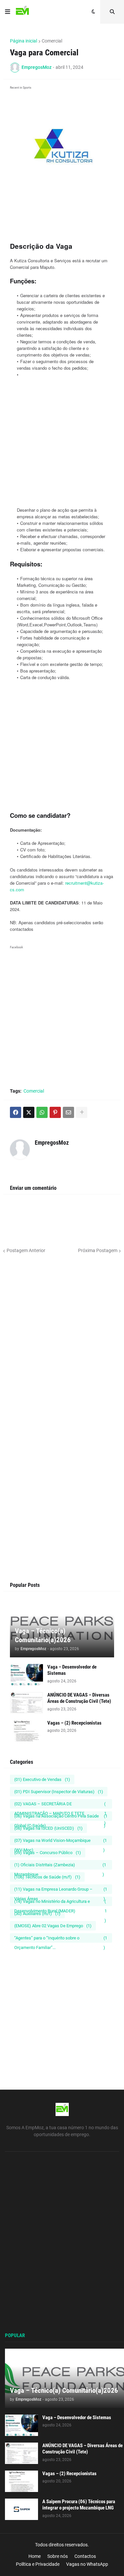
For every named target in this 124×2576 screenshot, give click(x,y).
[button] (8, 12)
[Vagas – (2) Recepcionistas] (26, 1731)
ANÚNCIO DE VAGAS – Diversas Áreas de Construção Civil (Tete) (79, 1698)
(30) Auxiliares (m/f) (37, 1914)
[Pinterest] (55, 1112)
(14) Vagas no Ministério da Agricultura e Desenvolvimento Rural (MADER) (61, 1903)
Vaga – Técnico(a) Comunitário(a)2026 (43, 1635)
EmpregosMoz (52, 1143)
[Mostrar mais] (82, 1112)
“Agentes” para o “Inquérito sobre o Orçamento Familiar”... (61, 1939)
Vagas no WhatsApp (87, 2564)
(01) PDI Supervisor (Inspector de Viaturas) (59, 1792)
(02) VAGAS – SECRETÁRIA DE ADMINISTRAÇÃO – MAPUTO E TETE (60, 1805)
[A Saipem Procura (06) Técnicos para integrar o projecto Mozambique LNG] (21, 2509)
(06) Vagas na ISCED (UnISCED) (48, 1828)
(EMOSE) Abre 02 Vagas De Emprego (53, 1926)
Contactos (85, 2556)
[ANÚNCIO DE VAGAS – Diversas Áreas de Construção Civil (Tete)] (26, 1703)
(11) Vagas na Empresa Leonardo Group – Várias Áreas (61, 1890)
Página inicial (23, 41)
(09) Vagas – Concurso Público (48, 1853)
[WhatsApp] (42, 1112)
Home (35, 2556)
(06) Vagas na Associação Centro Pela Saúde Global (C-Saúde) (61, 1817)
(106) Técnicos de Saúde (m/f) (47, 1877)
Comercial (52, 41)
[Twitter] (29, 1112)
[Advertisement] (62, 223)
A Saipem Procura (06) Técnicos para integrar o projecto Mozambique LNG (79, 2505)
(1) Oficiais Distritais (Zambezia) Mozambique (60, 1866)
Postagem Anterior (26, 1250)
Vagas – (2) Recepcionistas (74, 1723)
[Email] (68, 1112)
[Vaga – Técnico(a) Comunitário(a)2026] (64, 2378)
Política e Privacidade (38, 2564)
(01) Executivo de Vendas (42, 1779)
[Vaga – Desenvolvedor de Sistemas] (26, 1675)
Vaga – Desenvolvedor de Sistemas (72, 1670)
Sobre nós (58, 2556)
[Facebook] (16, 1112)
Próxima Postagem (98, 1250)
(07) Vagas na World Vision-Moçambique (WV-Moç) (61, 1842)
